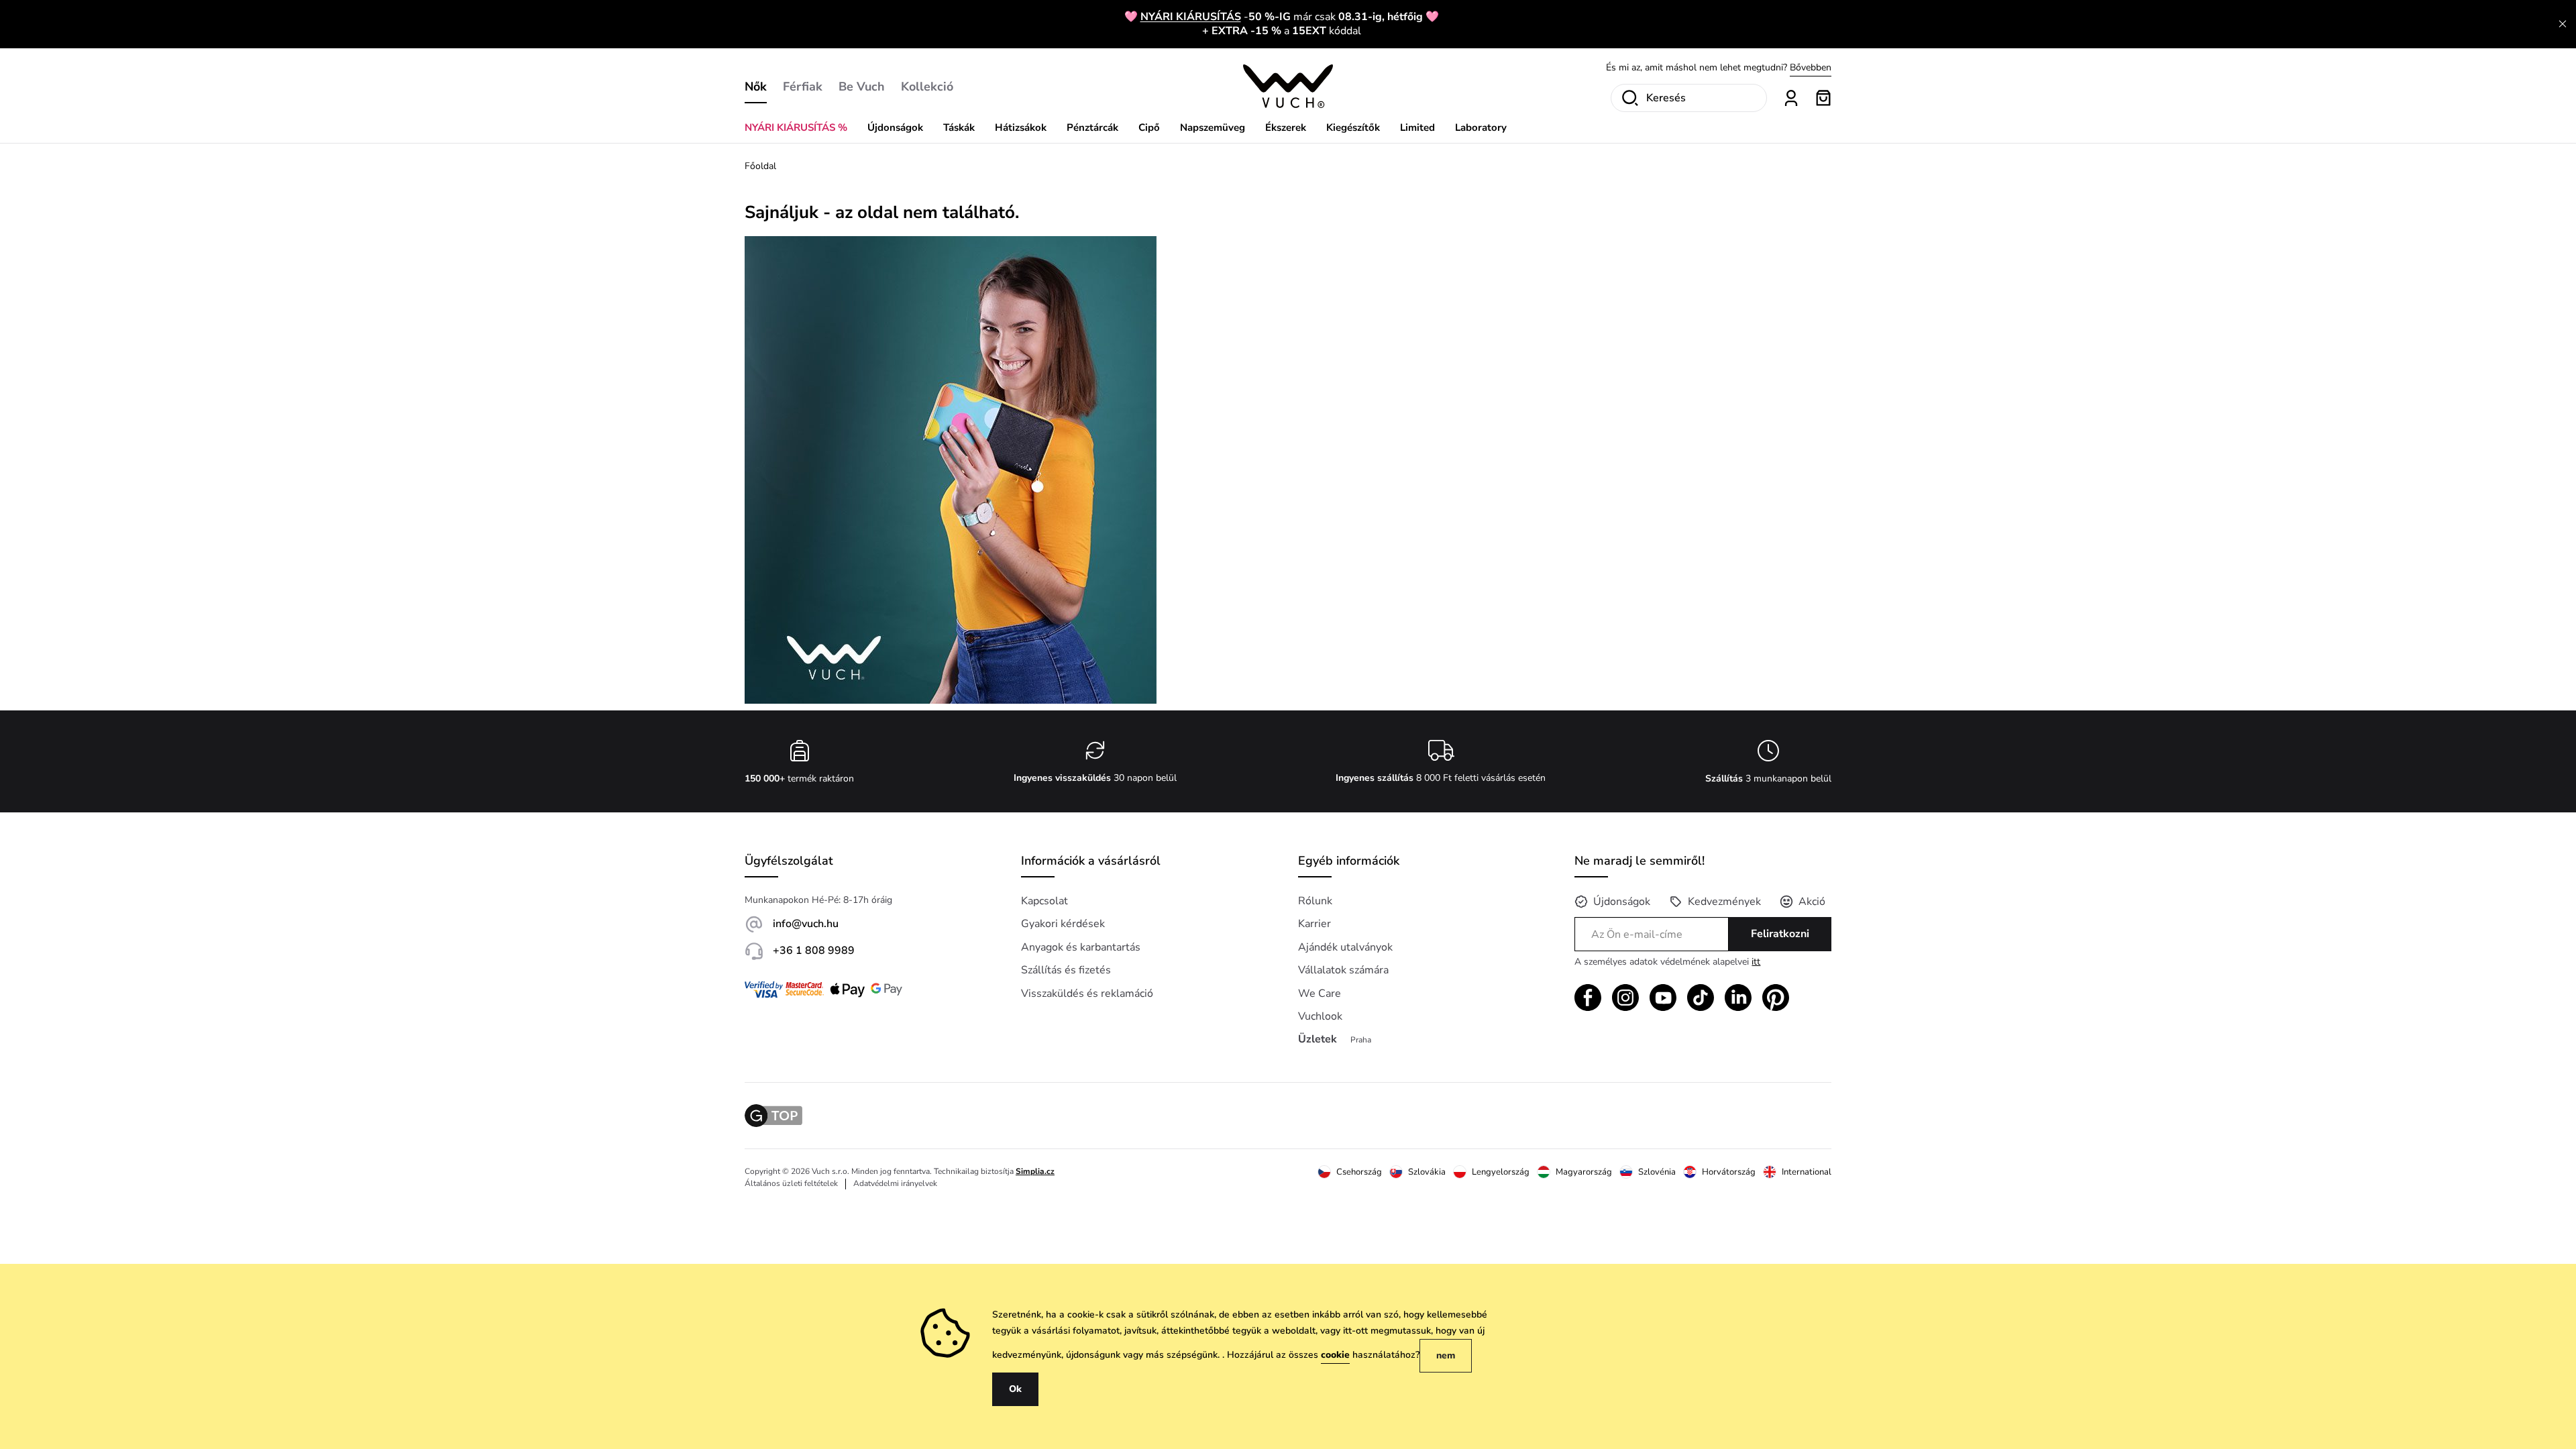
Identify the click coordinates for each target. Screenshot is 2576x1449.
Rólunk (1315, 901)
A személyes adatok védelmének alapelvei (1667, 962)
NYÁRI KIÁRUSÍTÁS (1191, 17)
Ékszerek (1286, 127)
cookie (1335, 1355)
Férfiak (803, 87)
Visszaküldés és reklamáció (1087, 994)
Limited (1417, 127)
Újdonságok (895, 127)
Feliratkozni (1780, 934)
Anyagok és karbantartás (1081, 947)
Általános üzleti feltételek (791, 1183)
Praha (1361, 1040)
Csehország (1359, 1172)
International (1807, 1172)
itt (1756, 962)
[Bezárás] (2563, 24)
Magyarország (1584, 1172)
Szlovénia (1657, 1172)
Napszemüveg (1213, 127)
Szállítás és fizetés (1066, 970)
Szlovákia (1427, 1172)
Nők (756, 87)
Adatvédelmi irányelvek (895, 1183)
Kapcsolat (1044, 901)
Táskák (959, 127)
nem (1446, 1355)
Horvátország (1729, 1172)
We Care (1320, 994)
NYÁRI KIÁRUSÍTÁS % (796, 127)
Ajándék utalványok (1345, 947)
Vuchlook (1320, 1016)
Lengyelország (1501, 1172)
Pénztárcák (1092, 127)
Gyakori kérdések (1063, 924)
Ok (1015, 1389)
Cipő (1149, 127)
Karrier (1314, 924)
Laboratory (1481, 127)
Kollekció (927, 87)
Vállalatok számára (1343, 970)
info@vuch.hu (806, 924)
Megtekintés (1806, 67)
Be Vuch (862, 87)
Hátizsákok (1021, 127)
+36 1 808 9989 (814, 951)
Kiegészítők (1353, 127)
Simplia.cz (1035, 1171)
